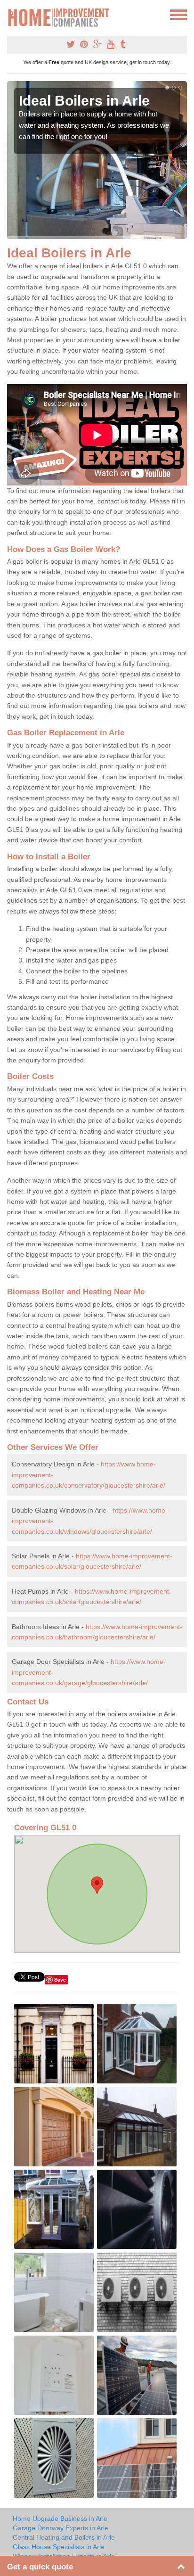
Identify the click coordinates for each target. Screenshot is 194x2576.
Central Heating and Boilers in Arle (64, 2537)
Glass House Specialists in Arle (59, 2547)
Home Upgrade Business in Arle (60, 2518)
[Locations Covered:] (11, 14)
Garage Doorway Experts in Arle (61, 2528)
